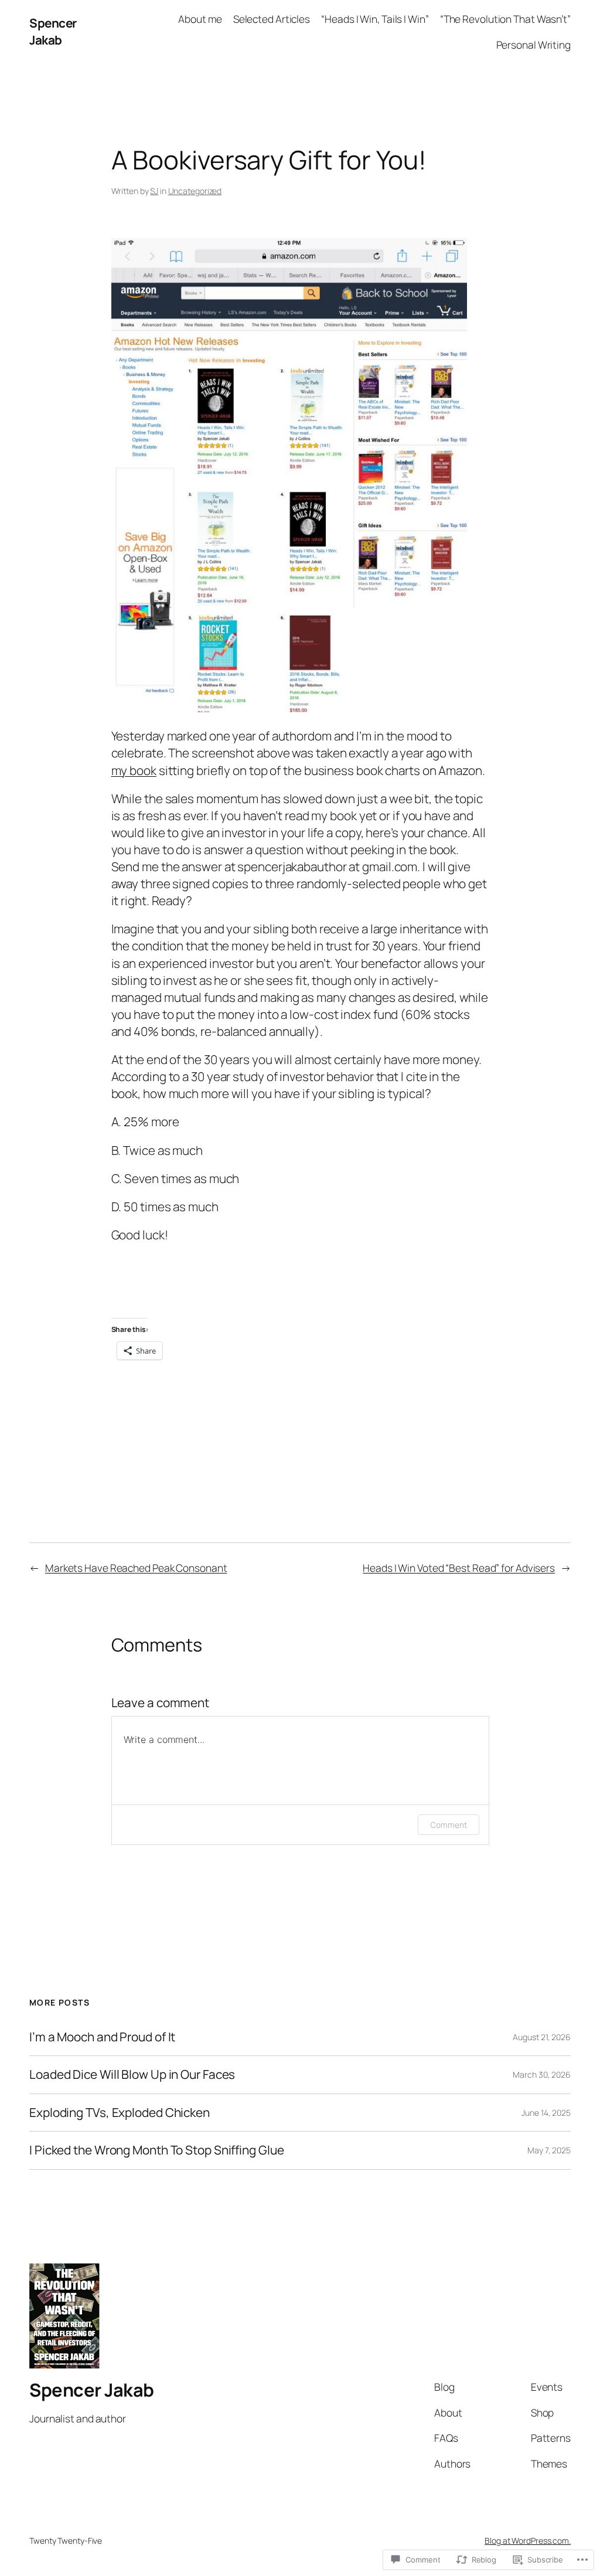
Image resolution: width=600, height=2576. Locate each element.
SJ (154, 191)
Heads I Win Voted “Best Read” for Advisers (459, 1568)
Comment (448, 1825)
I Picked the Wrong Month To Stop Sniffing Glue (156, 2150)
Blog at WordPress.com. (528, 2541)
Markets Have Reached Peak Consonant (136, 1568)
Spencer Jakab (53, 31)
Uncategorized (195, 191)
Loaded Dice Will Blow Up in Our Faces (132, 2074)
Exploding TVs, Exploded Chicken (120, 2113)
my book (134, 770)
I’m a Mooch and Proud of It (102, 2037)
